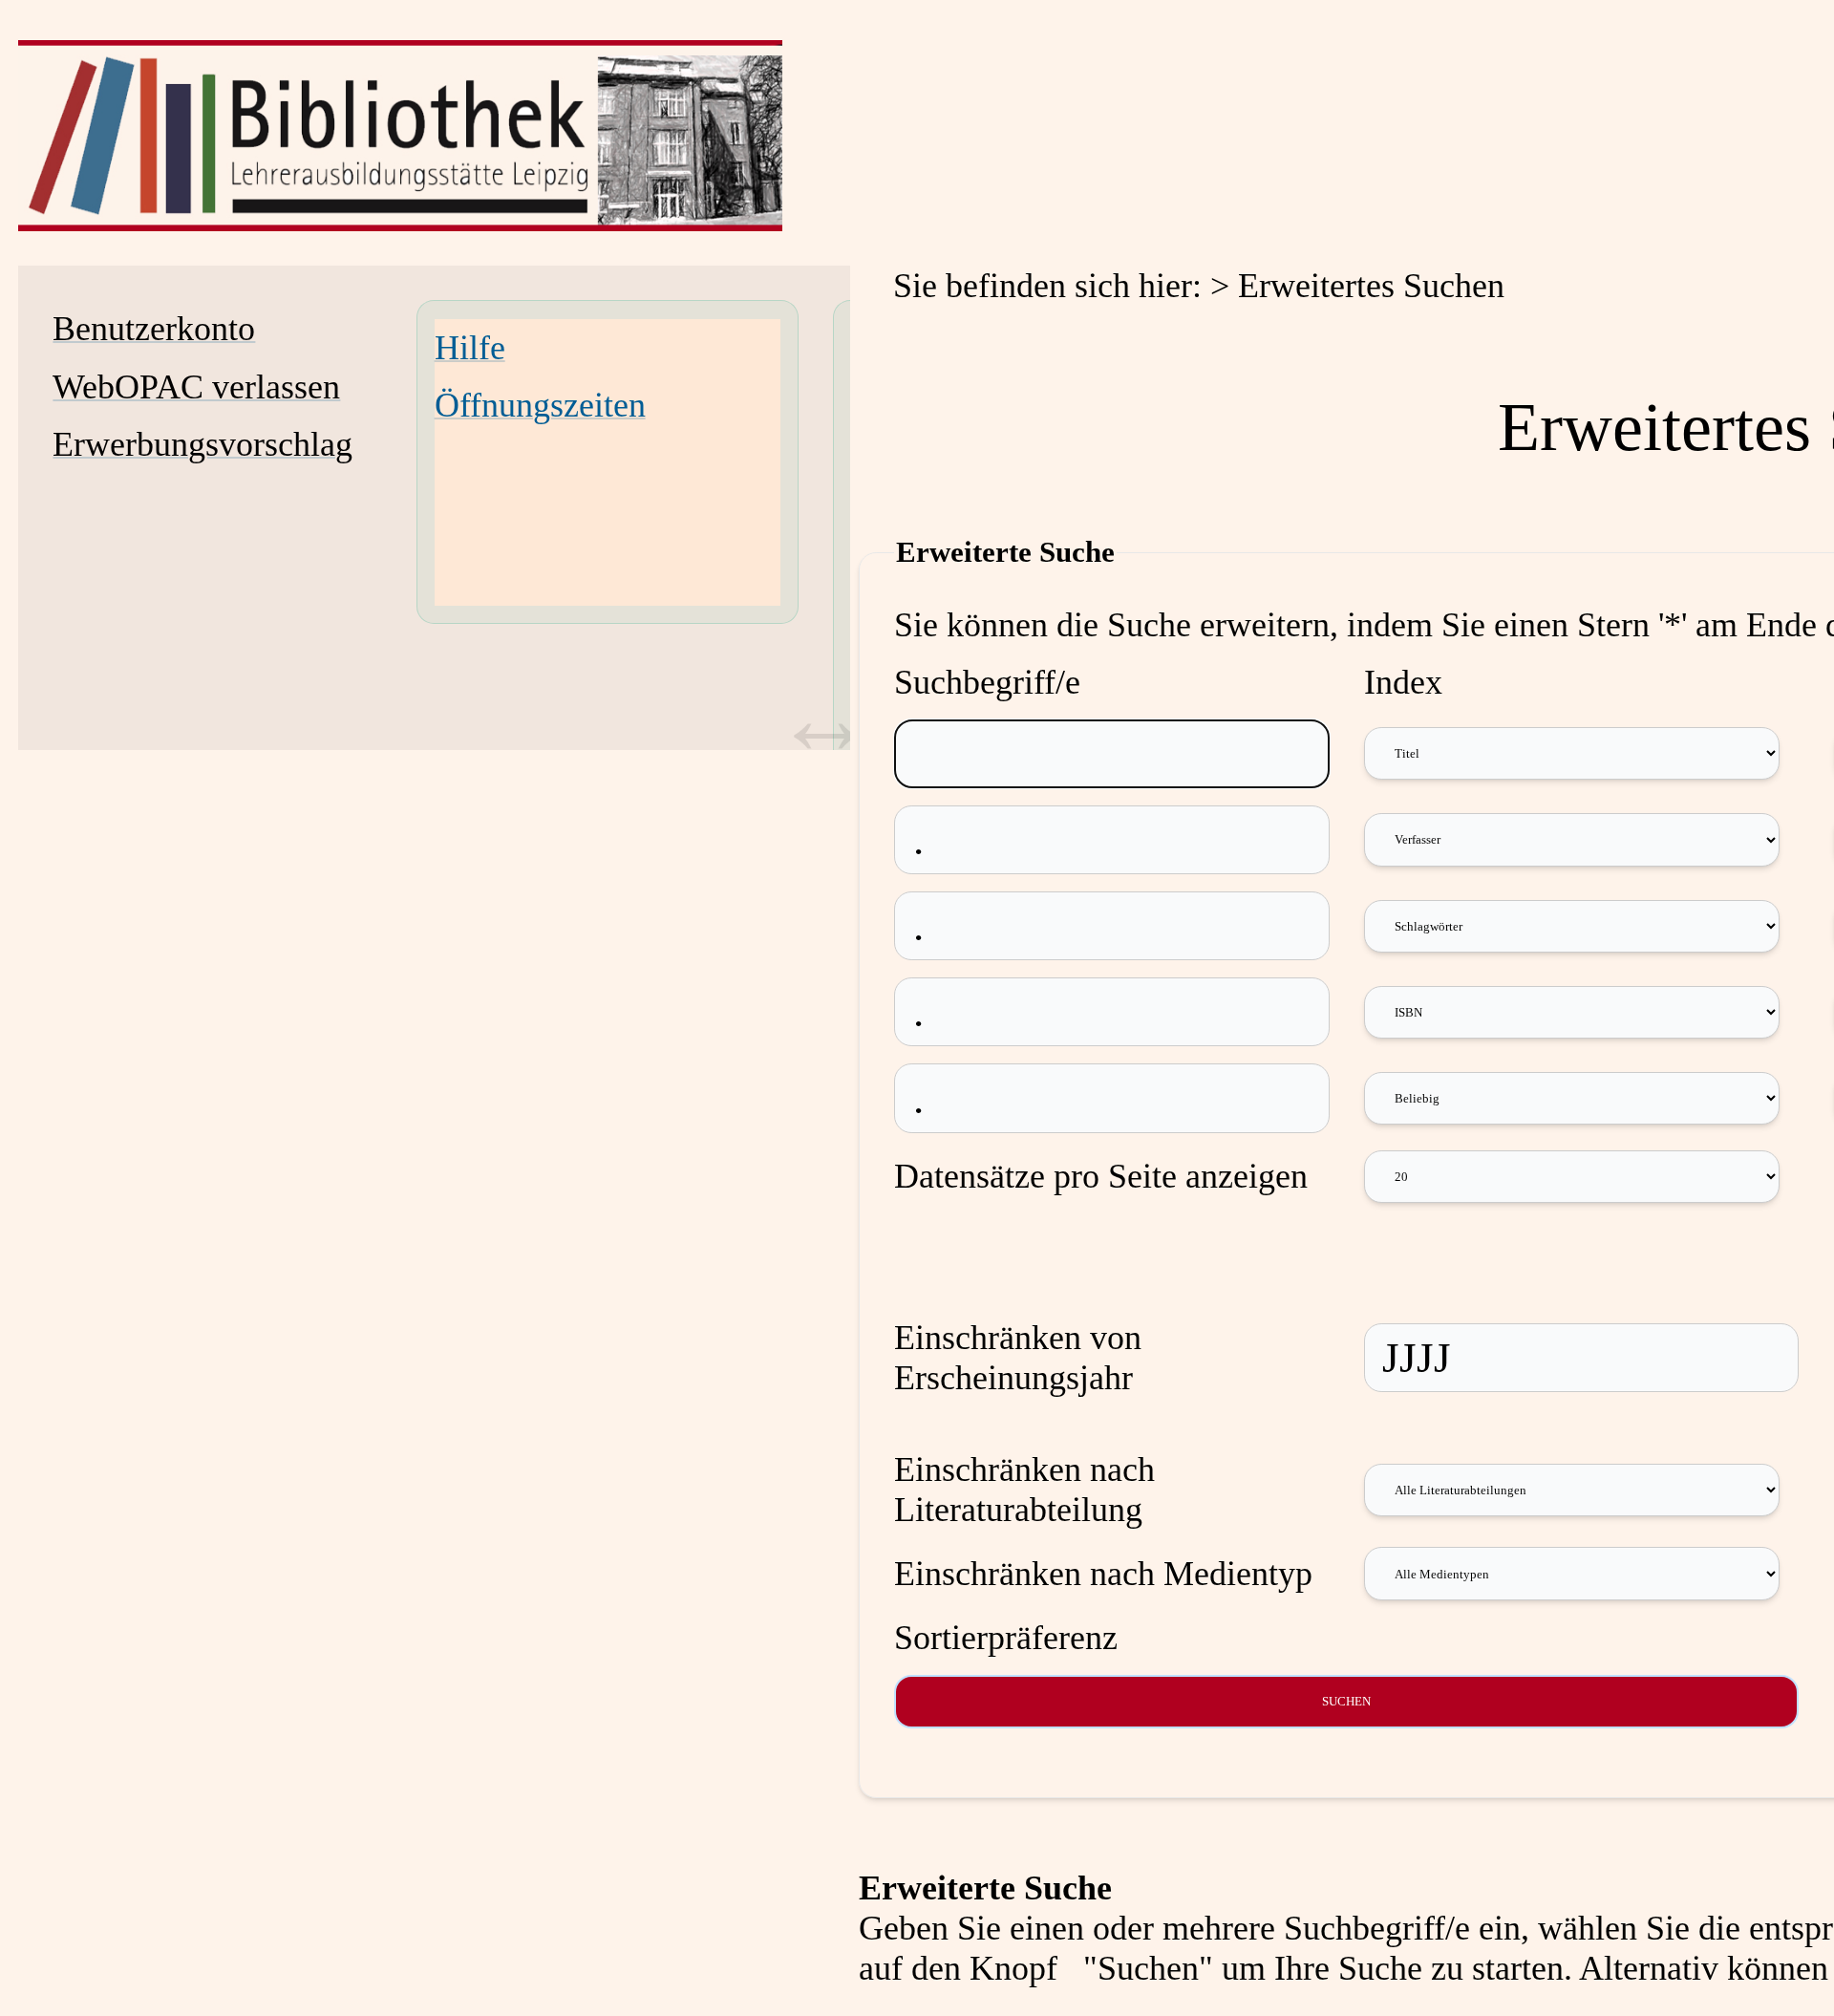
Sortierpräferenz (1006, 1638)
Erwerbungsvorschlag (203, 444)
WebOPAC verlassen (196, 387)
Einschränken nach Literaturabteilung (1024, 1490)
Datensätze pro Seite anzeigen (1101, 1176)
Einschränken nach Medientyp (1103, 1574)
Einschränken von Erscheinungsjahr (1018, 1358)
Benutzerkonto (154, 329)
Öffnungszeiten (540, 405)
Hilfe (470, 348)
